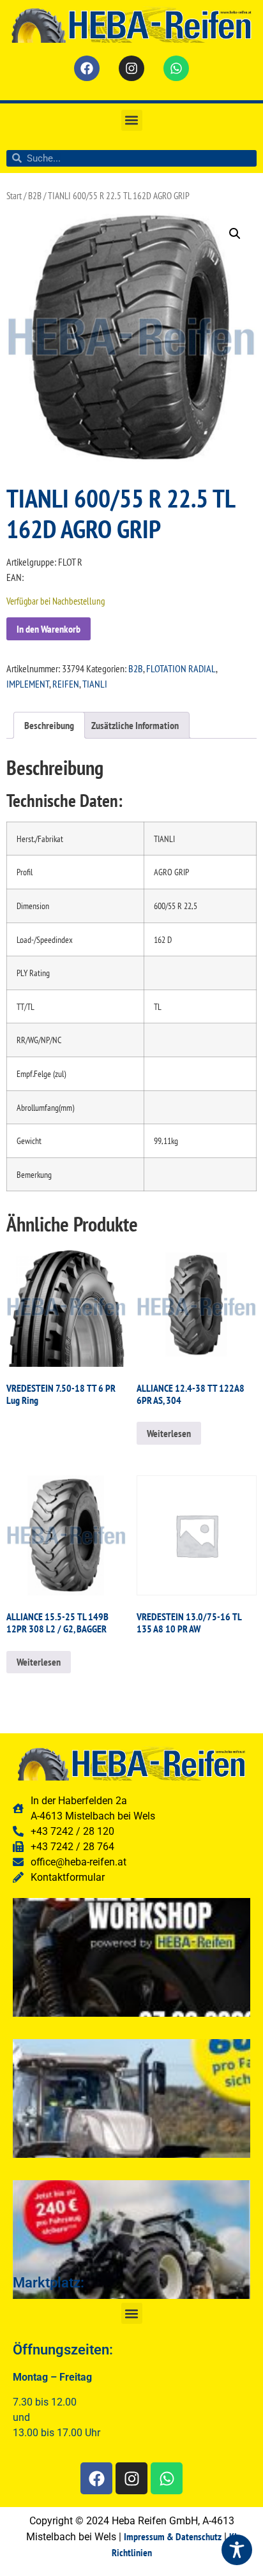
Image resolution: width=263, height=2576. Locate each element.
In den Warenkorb (49, 629)
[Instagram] (131, 68)
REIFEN (66, 684)
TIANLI (95, 684)
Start (14, 196)
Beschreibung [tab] (49, 725)
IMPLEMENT (28, 684)
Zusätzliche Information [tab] (135, 725)
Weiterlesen (169, 1433)
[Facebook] (87, 68)
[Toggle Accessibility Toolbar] (237, 2550)
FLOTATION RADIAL (181, 668)
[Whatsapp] (176, 68)
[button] (132, 120)
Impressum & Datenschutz (173, 2536)
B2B (35, 196)
